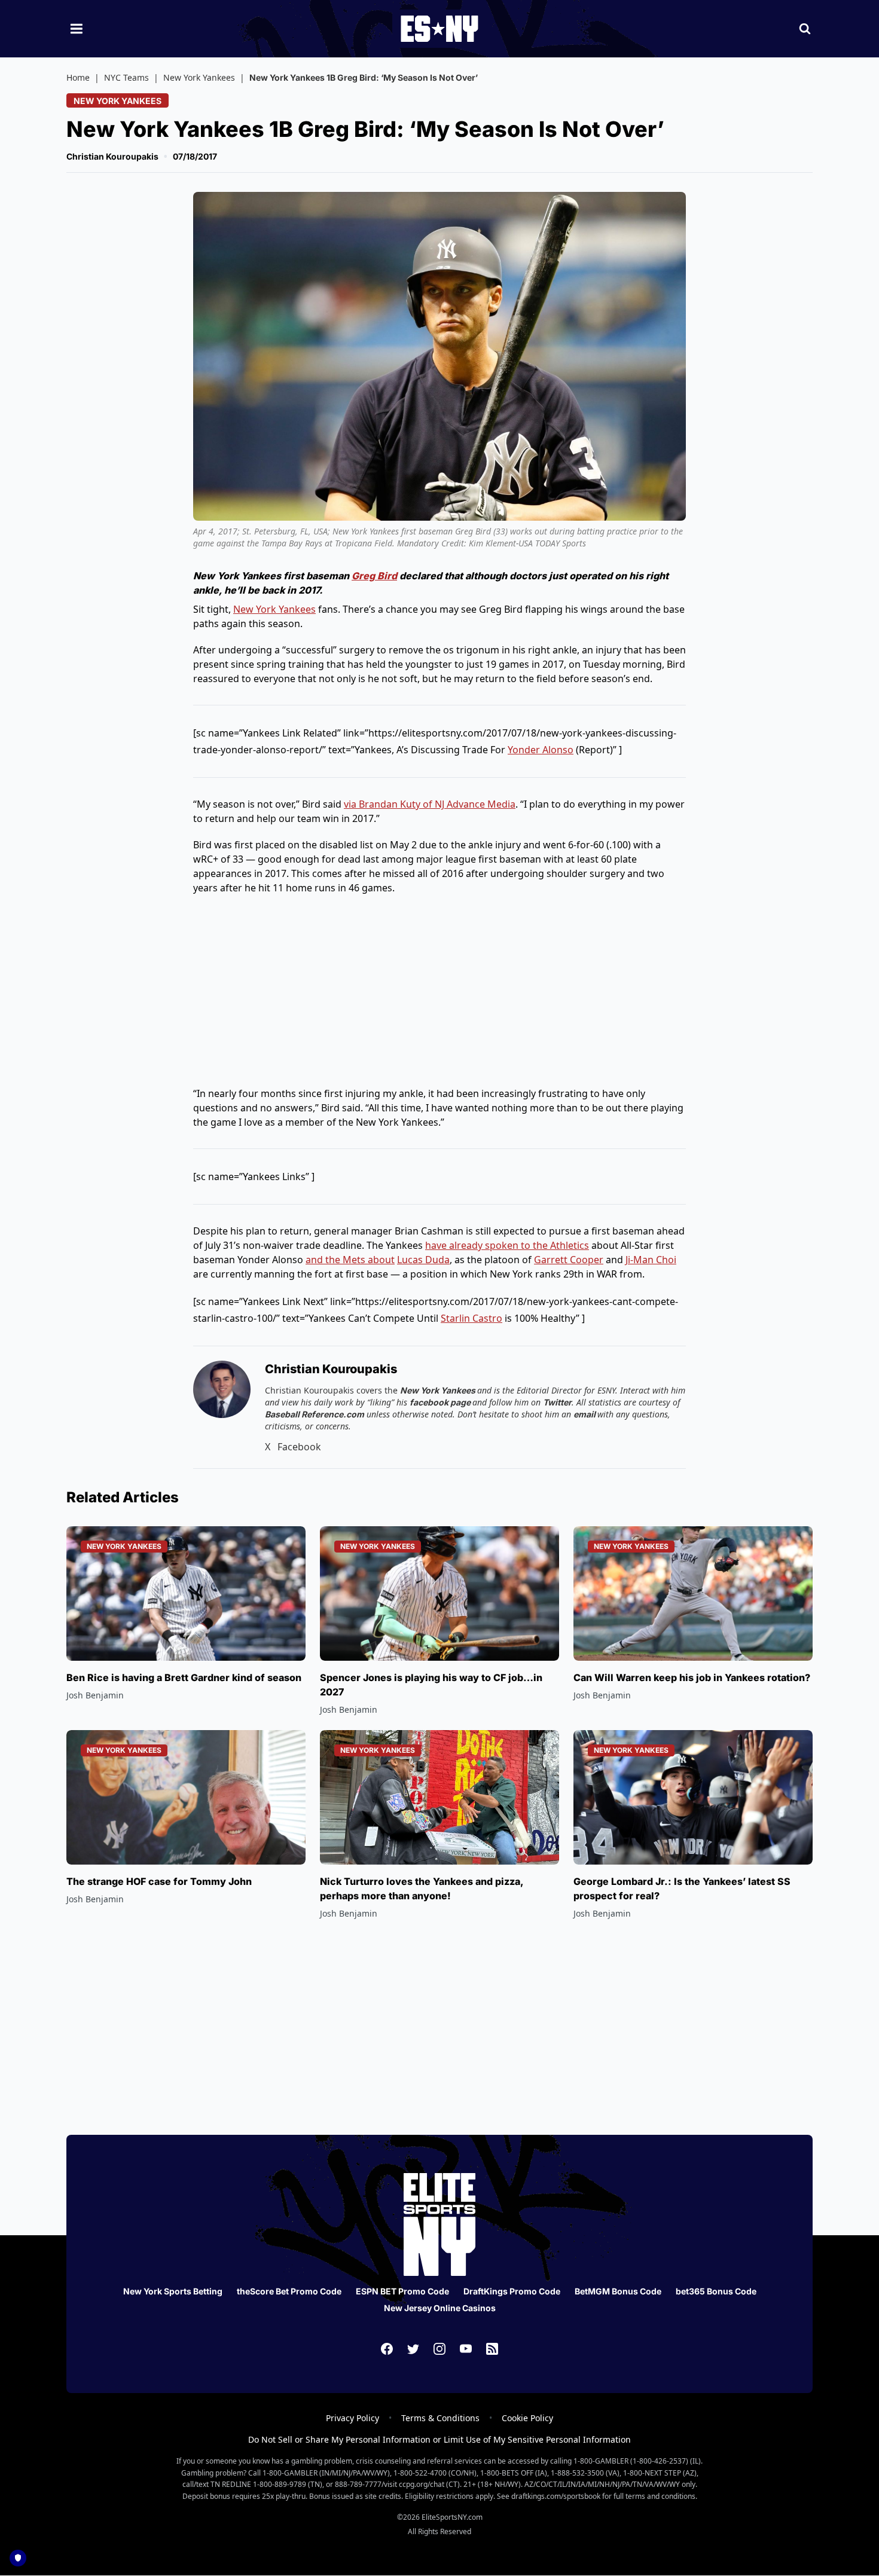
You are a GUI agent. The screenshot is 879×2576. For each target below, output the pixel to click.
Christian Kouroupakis (112, 156)
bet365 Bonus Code (716, 2291)
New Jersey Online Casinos (440, 2308)
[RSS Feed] (492, 2349)
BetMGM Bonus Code (618, 2291)
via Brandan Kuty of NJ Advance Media (430, 804)
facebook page (440, 1402)
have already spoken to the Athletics (507, 1245)
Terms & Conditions (440, 2418)
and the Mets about (350, 1260)
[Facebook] (387, 2349)
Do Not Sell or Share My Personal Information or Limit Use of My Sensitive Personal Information (439, 2439)
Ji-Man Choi (651, 1260)
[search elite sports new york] (805, 29)
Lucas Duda (423, 1260)
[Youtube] (466, 2349)
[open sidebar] (77, 29)
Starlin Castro (471, 1318)
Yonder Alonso (541, 750)
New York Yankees (199, 77)
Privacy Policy (352, 2418)
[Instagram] (439, 2349)
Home (78, 77)
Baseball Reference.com (315, 1414)
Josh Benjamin (95, 1695)
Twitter (557, 1402)
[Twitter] (413, 2349)
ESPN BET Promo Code (402, 2291)
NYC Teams (126, 77)
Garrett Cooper (569, 1260)
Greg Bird (374, 576)
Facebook (299, 1447)
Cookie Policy (527, 2418)
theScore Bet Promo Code (289, 2291)
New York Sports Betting (173, 2291)
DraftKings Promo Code (512, 2291)
